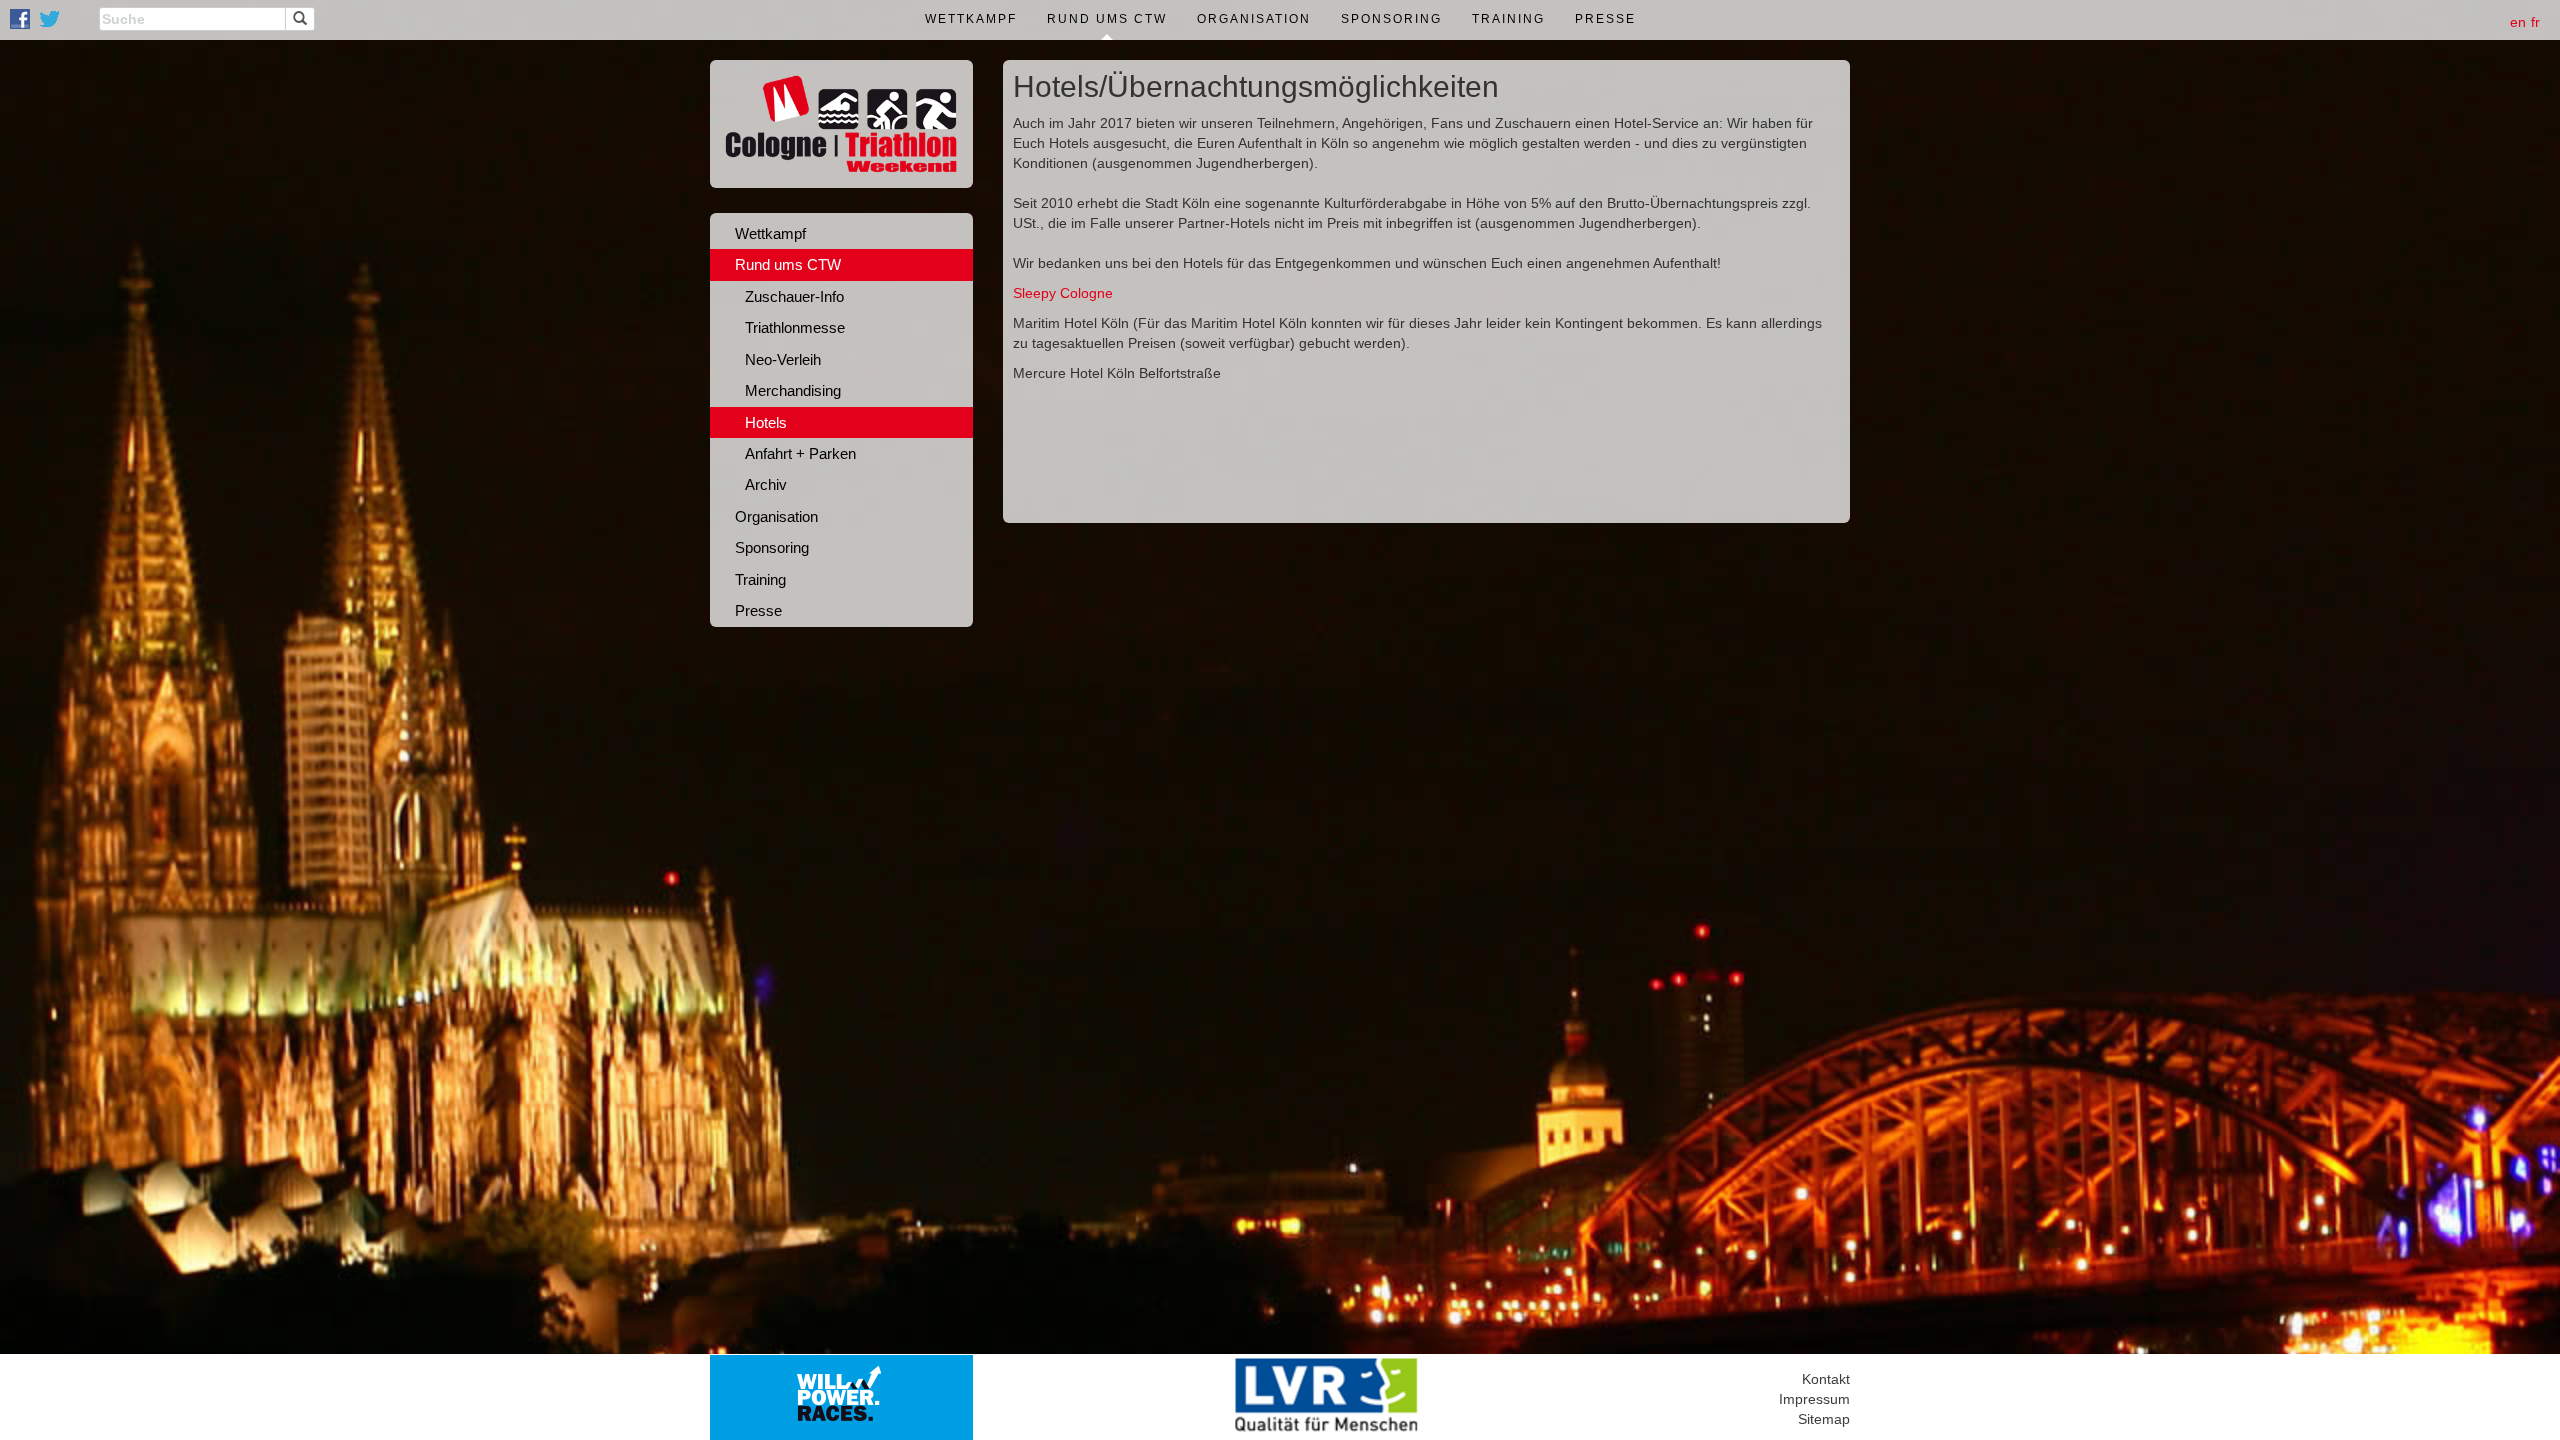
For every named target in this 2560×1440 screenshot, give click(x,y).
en (2518, 22)
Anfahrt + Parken (800, 453)
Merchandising (793, 390)
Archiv (766, 484)
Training (1508, 19)
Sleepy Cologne (1063, 293)
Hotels (766, 422)
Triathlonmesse (795, 327)
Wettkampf (971, 19)
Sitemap (1824, 1419)
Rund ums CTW (1107, 19)
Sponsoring (1391, 19)
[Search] (300, 19)
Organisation (1254, 19)
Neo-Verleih (783, 359)
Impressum (1814, 1399)
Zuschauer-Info (794, 296)
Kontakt (1826, 1379)
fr (2535, 22)
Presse (1605, 19)
